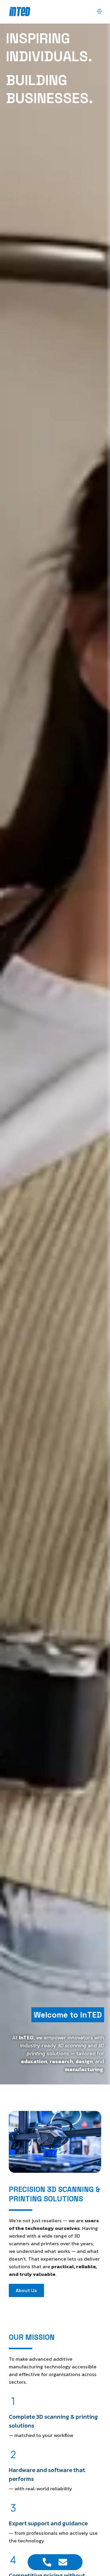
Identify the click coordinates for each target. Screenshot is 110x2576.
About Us (26, 2290)
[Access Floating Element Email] (63, 2562)
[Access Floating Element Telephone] (47, 2562)
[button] (99, 12)
